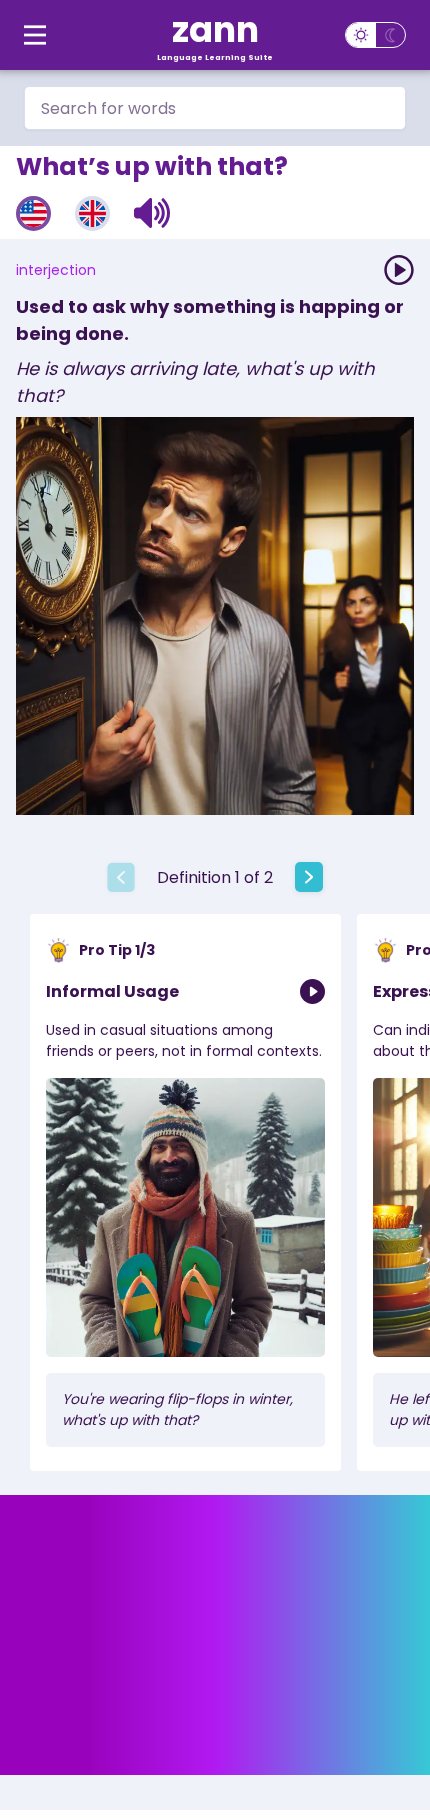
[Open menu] (35, 35)
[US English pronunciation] (33, 213)
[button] (152, 213)
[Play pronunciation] (399, 270)
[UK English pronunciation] (92, 213)
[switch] (375, 35)
